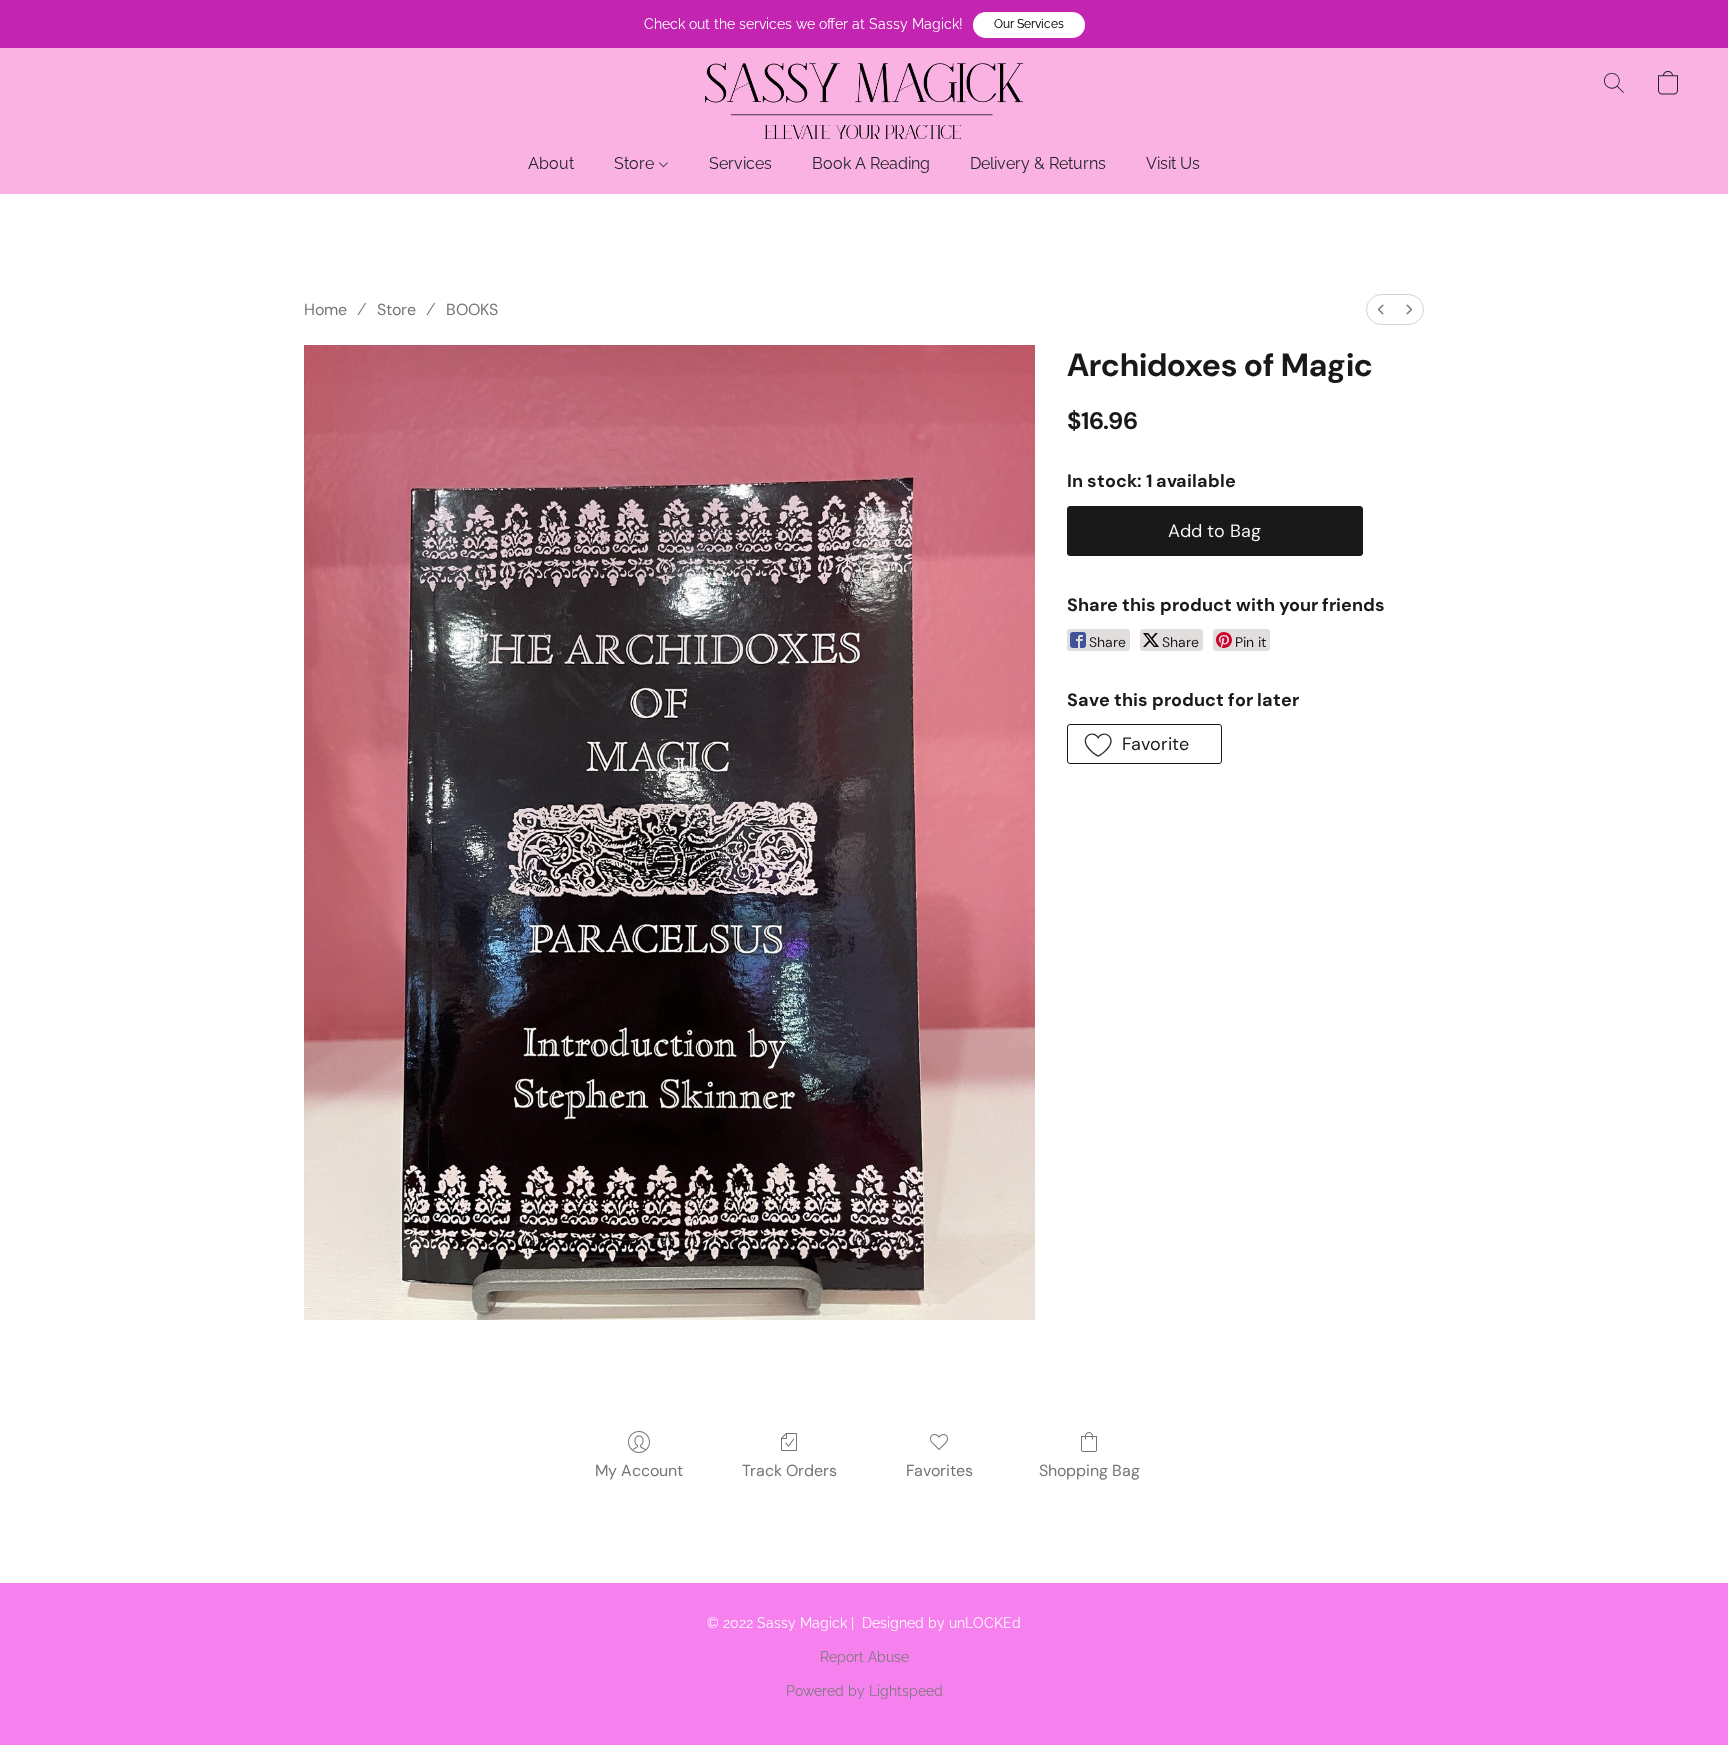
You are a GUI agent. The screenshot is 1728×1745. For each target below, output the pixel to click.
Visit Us (1173, 163)
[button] (1029, 25)
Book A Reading (871, 163)
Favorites (939, 1470)
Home (325, 309)
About (551, 163)
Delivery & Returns (1038, 163)
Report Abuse (864, 1657)
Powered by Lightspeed (864, 1691)
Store (636, 163)
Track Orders (789, 1470)
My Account (639, 1470)
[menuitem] (1381, 309)
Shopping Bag (1089, 1470)
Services (740, 163)
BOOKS (472, 309)
